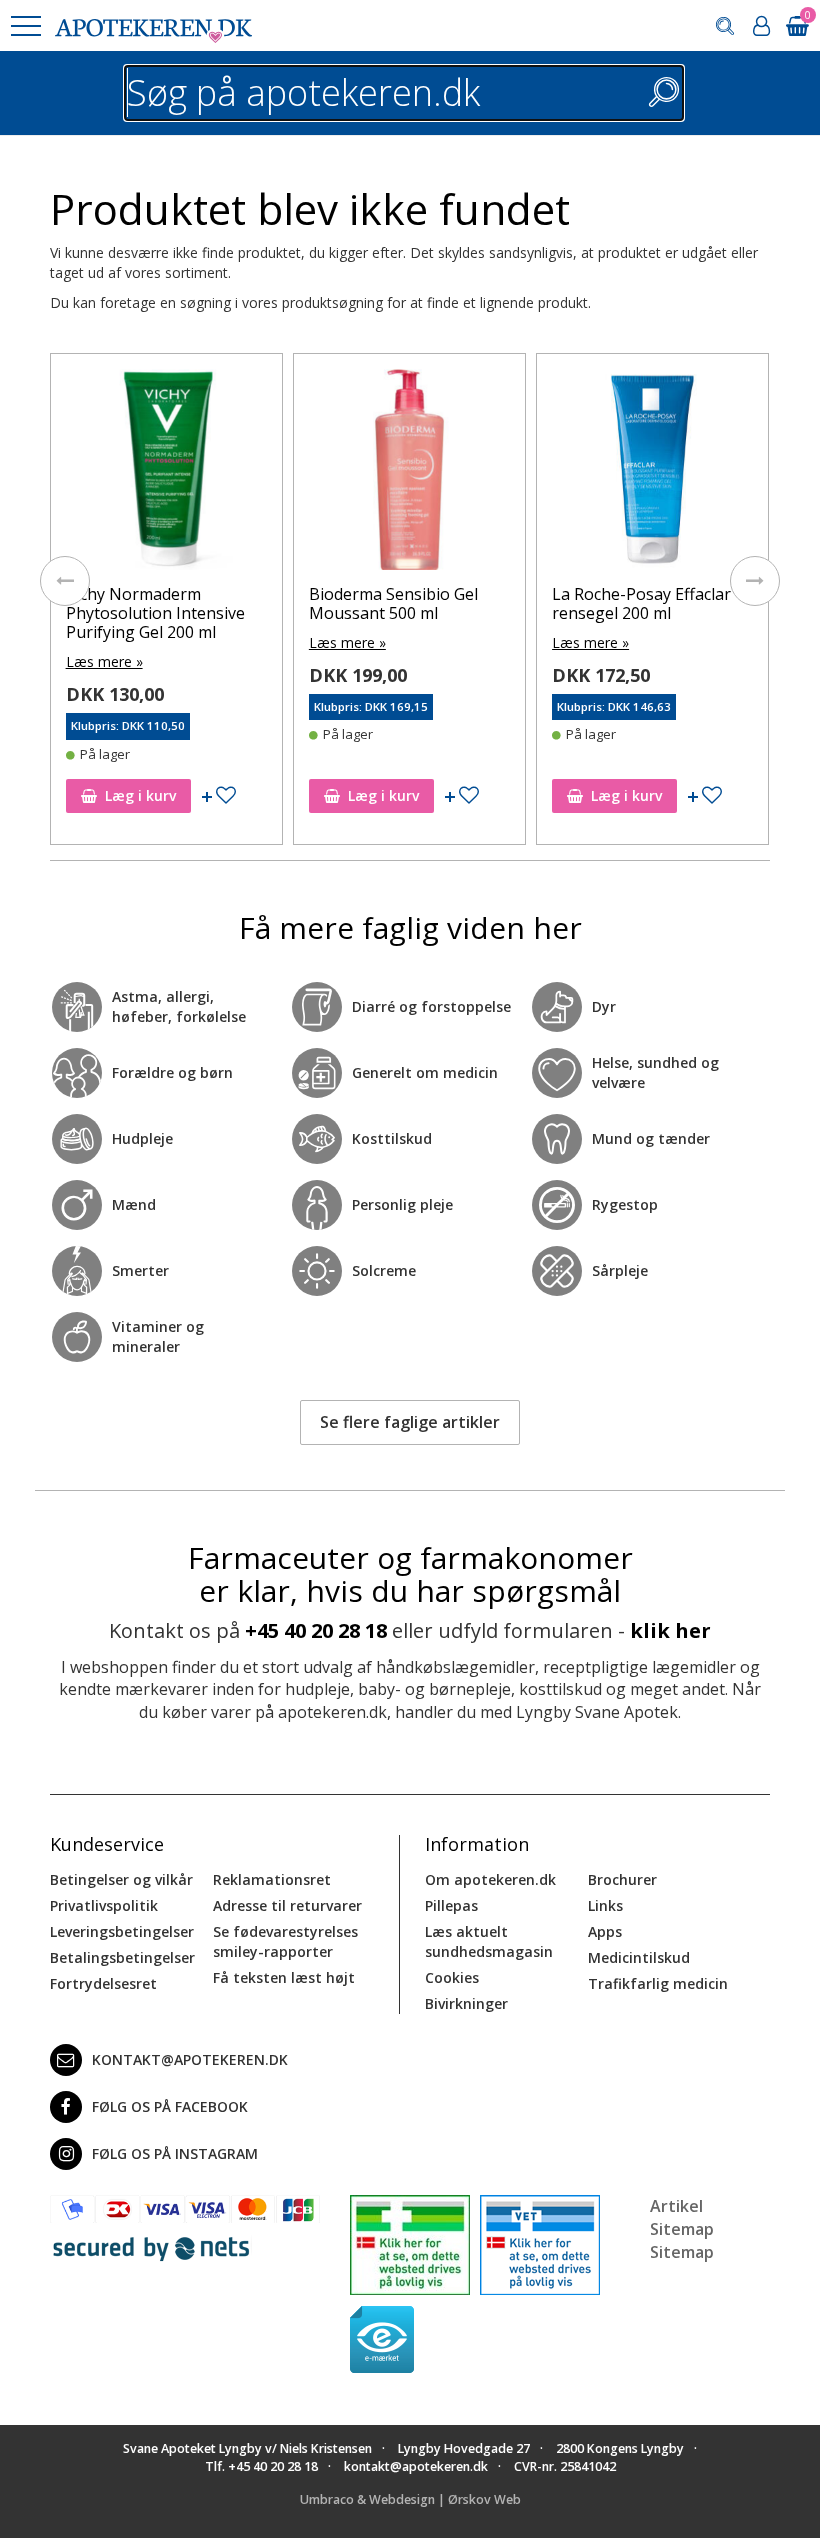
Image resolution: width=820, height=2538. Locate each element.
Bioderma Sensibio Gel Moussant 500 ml (393, 603)
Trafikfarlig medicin (658, 1983)
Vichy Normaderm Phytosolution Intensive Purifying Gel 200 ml (155, 613)
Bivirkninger (466, 2003)
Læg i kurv (140, 795)
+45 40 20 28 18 (316, 1630)
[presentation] (65, 581)
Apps (605, 1931)
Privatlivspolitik (104, 1905)
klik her (670, 1630)
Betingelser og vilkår (121, 1879)
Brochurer (622, 1879)
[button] (25, 26)
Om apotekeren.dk (490, 1879)
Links (605, 1905)
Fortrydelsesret (103, 1983)
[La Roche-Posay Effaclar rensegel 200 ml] (652, 474)
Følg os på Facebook (170, 2106)
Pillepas (451, 1905)
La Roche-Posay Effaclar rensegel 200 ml (641, 603)
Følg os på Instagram (175, 2153)
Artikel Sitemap (682, 2217)
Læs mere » (104, 661)
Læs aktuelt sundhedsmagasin (489, 1941)
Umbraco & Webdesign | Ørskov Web (410, 2499)
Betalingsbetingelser (122, 1957)
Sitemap (682, 2252)
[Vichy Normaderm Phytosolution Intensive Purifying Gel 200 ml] (166, 474)
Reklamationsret (272, 1879)
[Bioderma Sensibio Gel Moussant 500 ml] (409, 474)
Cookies (452, 1977)
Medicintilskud (639, 1957)
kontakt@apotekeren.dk (190, 2059)
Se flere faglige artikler (410, 1422)
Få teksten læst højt (284, 1977)
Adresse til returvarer (287, 1905)
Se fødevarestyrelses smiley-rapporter (285, 1941)
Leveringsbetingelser (122, 1931)
